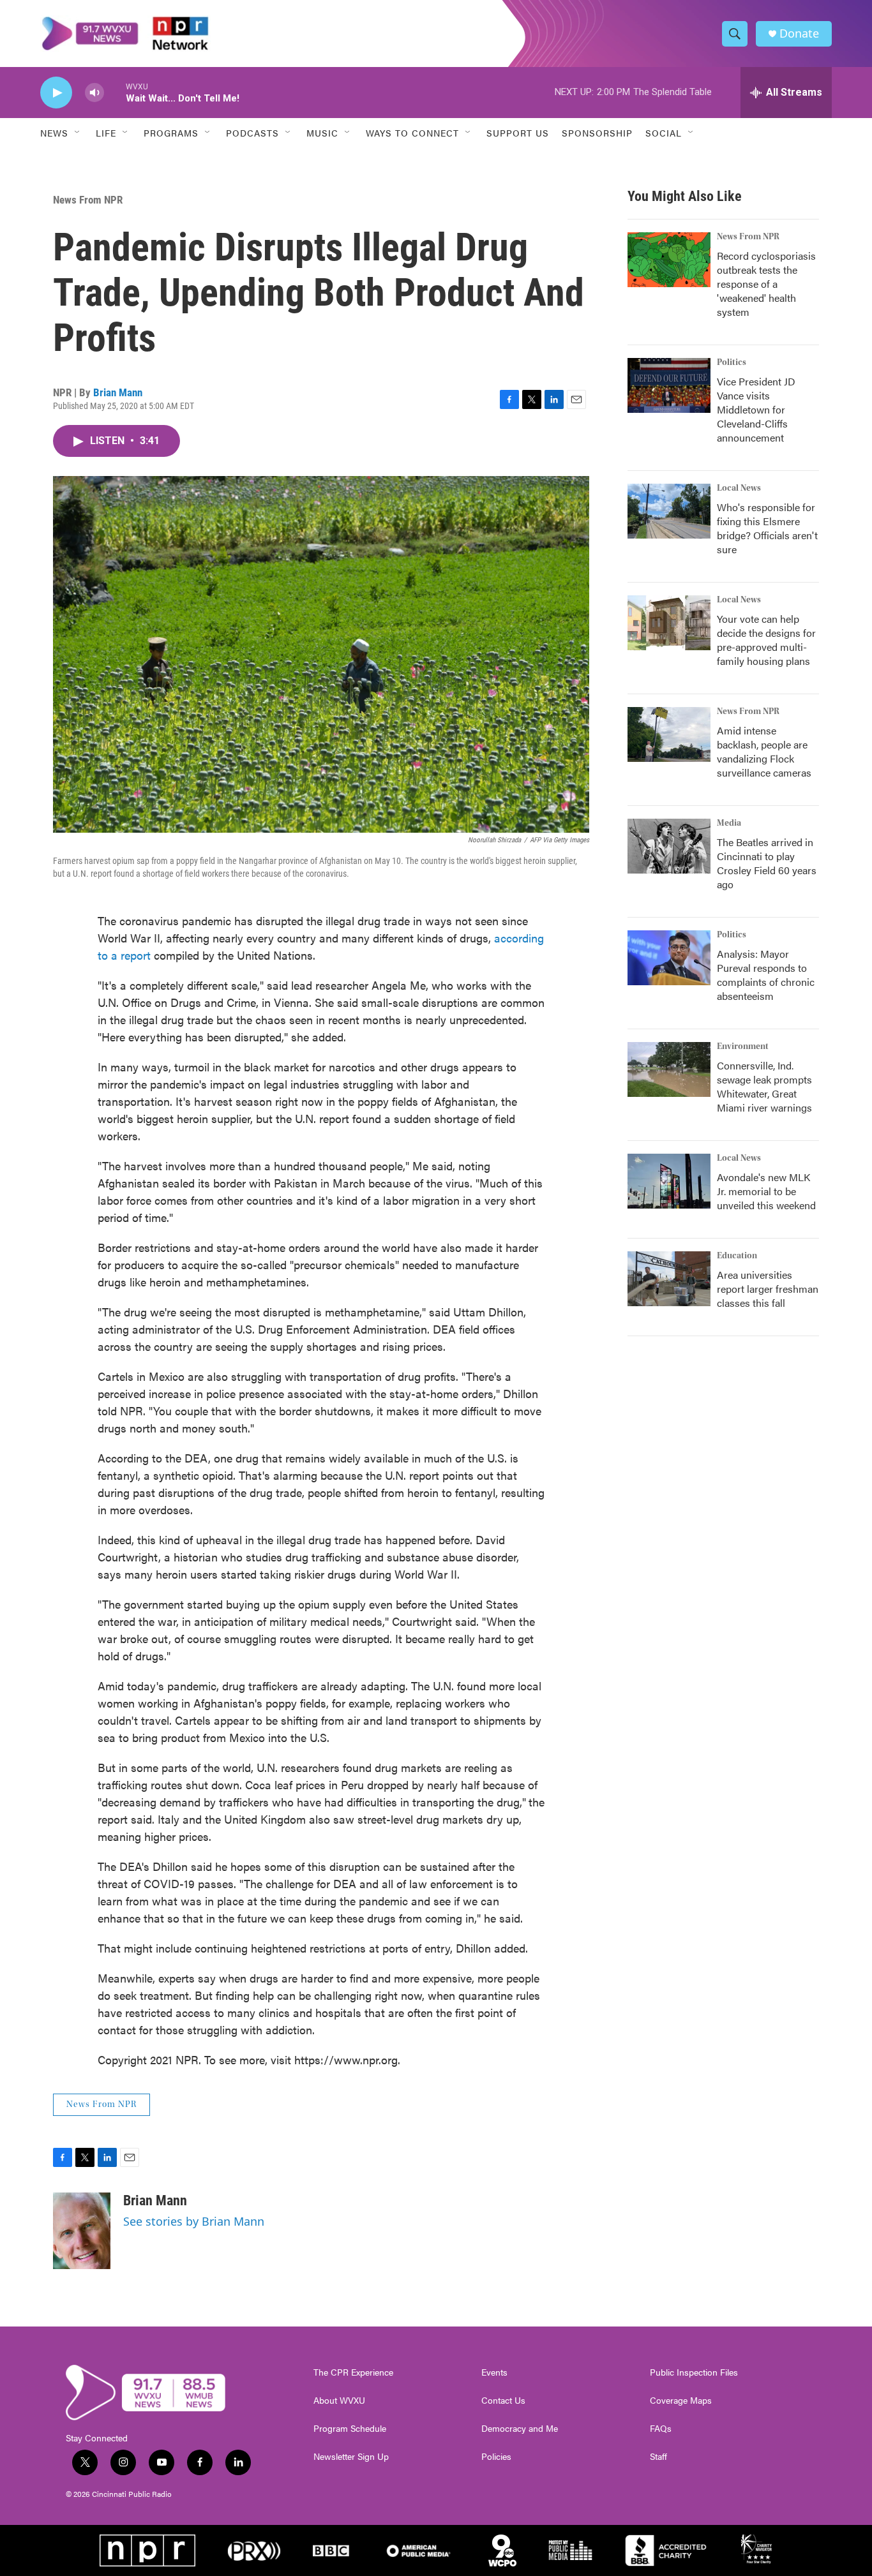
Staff (658, 2457)
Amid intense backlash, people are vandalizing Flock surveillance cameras (764, 751)
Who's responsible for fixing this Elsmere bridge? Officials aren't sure (767, 528)
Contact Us (503, 2401)
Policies (496, 2457)
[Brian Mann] (82, 2231)
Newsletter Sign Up (351, 2457)
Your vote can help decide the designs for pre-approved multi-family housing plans (766, 640)
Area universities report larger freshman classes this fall (768, 1289)
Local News (739, 488)
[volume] (94, 93)
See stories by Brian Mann (194, 2221)
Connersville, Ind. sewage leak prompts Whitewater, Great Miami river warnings (764, 1086)
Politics (732, 362)
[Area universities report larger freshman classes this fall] (669, 1279)
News (54, 133)
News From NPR (88, 200)
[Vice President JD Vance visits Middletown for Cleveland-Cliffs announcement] (669, 385)
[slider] (115, 92)
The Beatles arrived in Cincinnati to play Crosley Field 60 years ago (767, 863)
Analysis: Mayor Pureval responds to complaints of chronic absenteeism (766, 975)
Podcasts (252, 133)
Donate (799, 34)
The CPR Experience (353, 2372)
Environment (743, 1046)
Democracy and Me (520, 2429)
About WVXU (339, 2401)
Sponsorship (597, 133)
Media (729, 823)
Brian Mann (118, 392)
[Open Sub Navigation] (78, 133)
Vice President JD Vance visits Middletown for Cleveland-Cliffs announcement (756, 409)
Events (494, 2372)
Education (737, 1256)
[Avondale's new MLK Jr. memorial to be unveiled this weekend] (669, 1181)
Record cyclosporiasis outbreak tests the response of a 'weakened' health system (766, 284)
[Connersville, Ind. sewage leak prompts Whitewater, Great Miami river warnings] (669, 1069)
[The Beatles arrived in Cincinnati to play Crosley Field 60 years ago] (669, 846)
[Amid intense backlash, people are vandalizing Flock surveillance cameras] (669, 734)
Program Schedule (350, 2429)
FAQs (661, 2429)
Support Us (518, 133)
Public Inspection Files (694, 2372)
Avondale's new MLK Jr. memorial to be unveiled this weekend (766, 1191)
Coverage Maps (681, 2401)
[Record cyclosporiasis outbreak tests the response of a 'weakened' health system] (669, 260)
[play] (56, 93)
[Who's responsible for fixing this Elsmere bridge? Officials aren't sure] (669, 511)
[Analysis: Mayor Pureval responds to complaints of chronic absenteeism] (669, 958)
